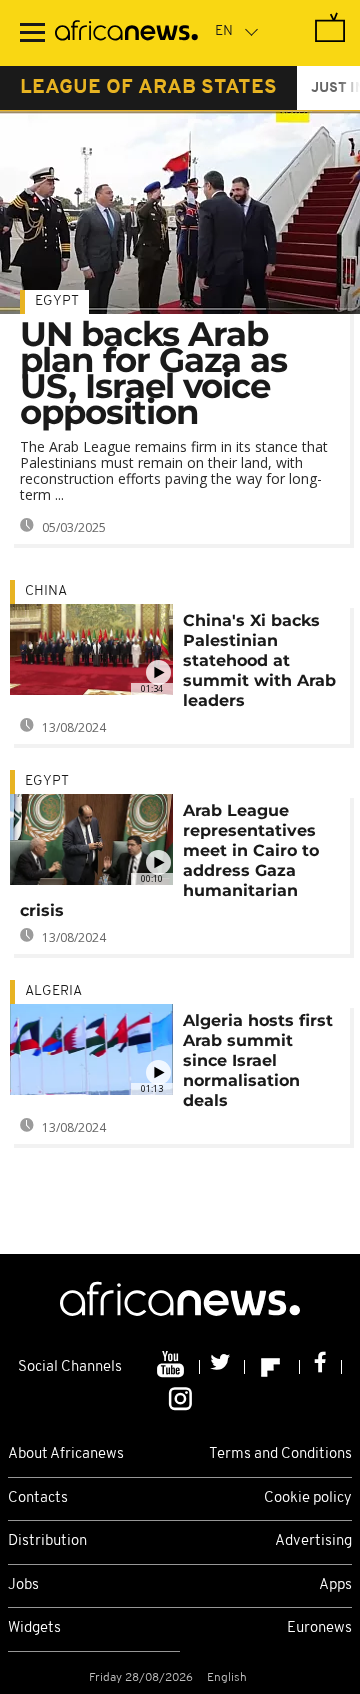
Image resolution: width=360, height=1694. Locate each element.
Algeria (53, 991)
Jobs (23, 1585)
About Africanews (66, 1454)
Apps (335, 1585)
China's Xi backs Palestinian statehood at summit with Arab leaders (259, 660)
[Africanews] (126, 33)
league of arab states (148, 88)
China (46, 591)
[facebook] (321, 1367)
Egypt (57, 301)
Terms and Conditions (280, 1454)
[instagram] (180, 1398)
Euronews (319, 1628)
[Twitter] (222, 1367)
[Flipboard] (272, 1367)
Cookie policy (308, 1498)
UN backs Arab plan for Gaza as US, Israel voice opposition (153, 373)
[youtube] (172, 1367)
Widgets (34, 1628)
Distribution (47, 1541)
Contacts (38, 1498)
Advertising (313, 1541)
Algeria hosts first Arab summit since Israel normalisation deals (258, 1060)
